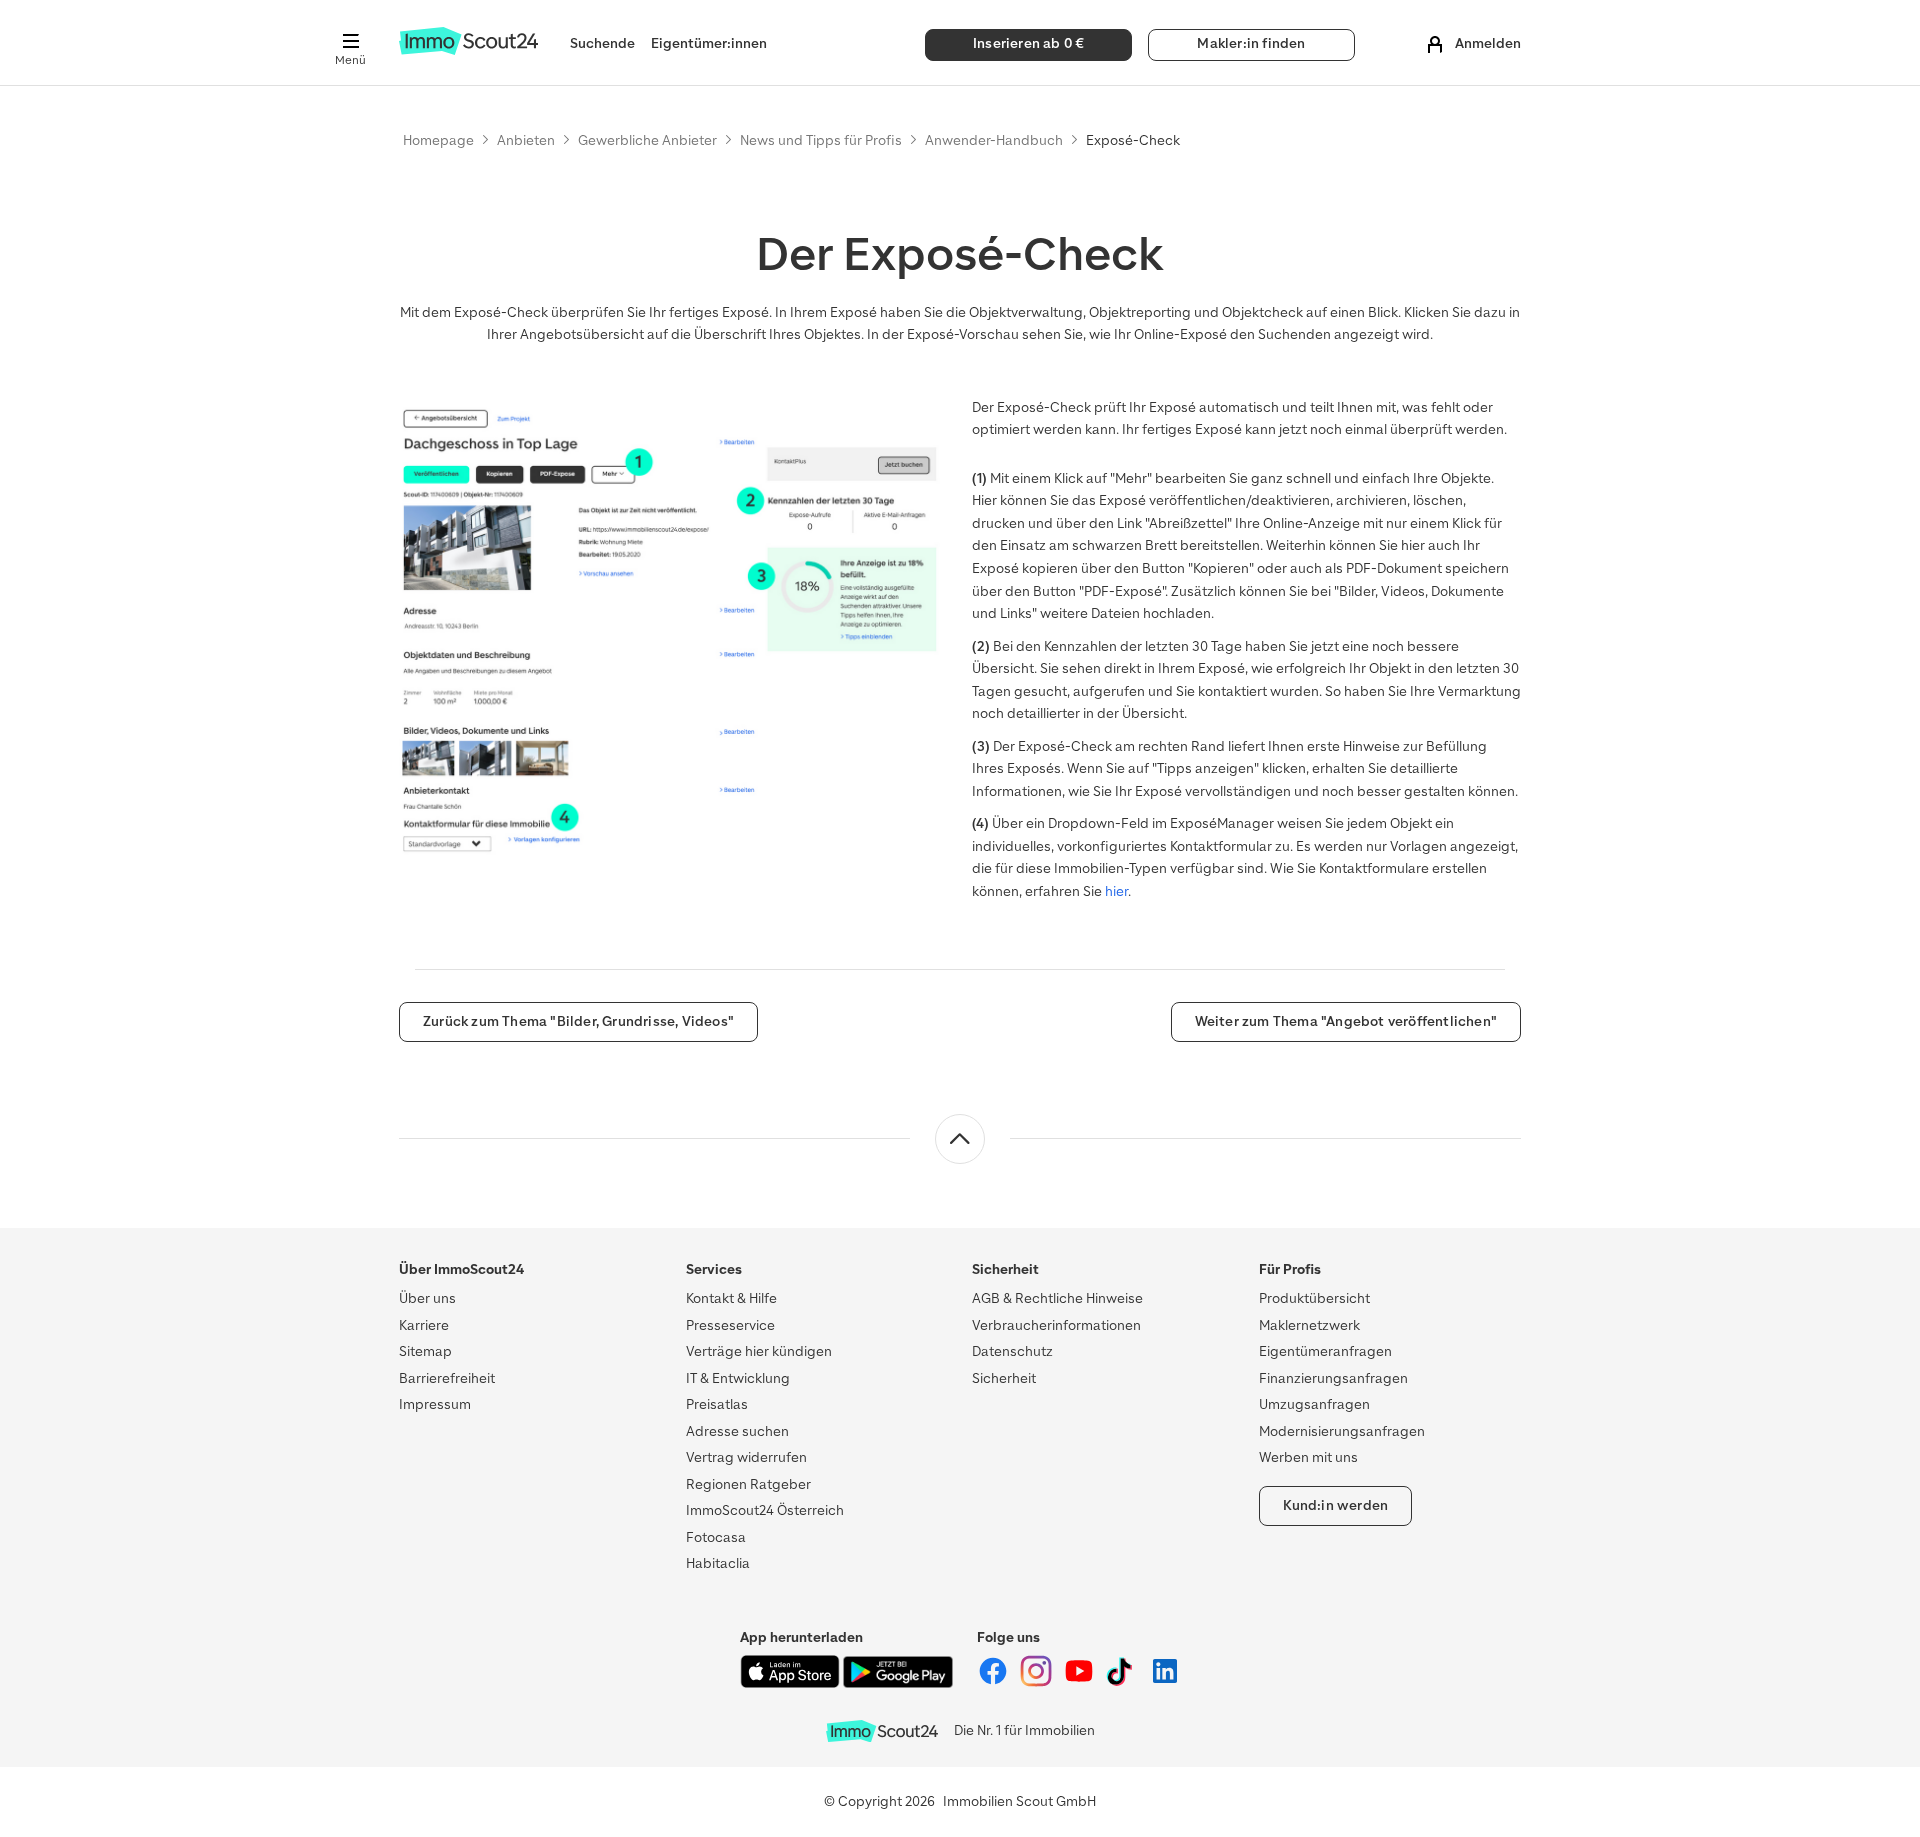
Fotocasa (716, 1537)
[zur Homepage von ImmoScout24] (468, 50)
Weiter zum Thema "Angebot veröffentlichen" (1346, 1021)
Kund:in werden (1336, 1505)
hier (1116, 891)
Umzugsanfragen (1314, 1404)
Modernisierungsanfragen (1342, 1431)
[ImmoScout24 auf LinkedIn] (1165, 1682)
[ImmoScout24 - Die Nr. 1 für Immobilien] (882, 1731)
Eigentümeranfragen (1325, 1351)
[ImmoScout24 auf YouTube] (1080, 1682)
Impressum (435, 1404)
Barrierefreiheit (447, 1378)
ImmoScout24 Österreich (765, 1510)
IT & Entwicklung (738, 1378)
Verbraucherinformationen (1056, 1325)
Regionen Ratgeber (748, 1484)
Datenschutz (1012, 1351)
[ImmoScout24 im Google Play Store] (898, 1683)
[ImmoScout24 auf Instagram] (1037, 1682)
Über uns (427, 1298)
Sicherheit (1004, 1378)
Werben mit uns (1308, 1457)
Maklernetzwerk (1309, 1325)
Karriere (424, 1325)
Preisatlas (717, 1404)
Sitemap (425, 1351)
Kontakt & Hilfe (731, 1298)
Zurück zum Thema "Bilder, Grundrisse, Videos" (578, 1021)
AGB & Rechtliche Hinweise (1057, 1298)
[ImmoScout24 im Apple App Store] (791, 1683)
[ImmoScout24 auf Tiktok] (1123, 1682)
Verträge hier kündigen (759, 1351)
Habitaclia (718, 1563)
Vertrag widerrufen (746, 1457)
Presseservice (730, 1325)
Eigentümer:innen (709, 43)
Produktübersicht (1314, 1298)
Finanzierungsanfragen (1333, 1378)
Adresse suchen (737, 1431)
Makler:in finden (1251, 43)
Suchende (602, 43)
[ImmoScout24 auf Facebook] (994, 1682)
